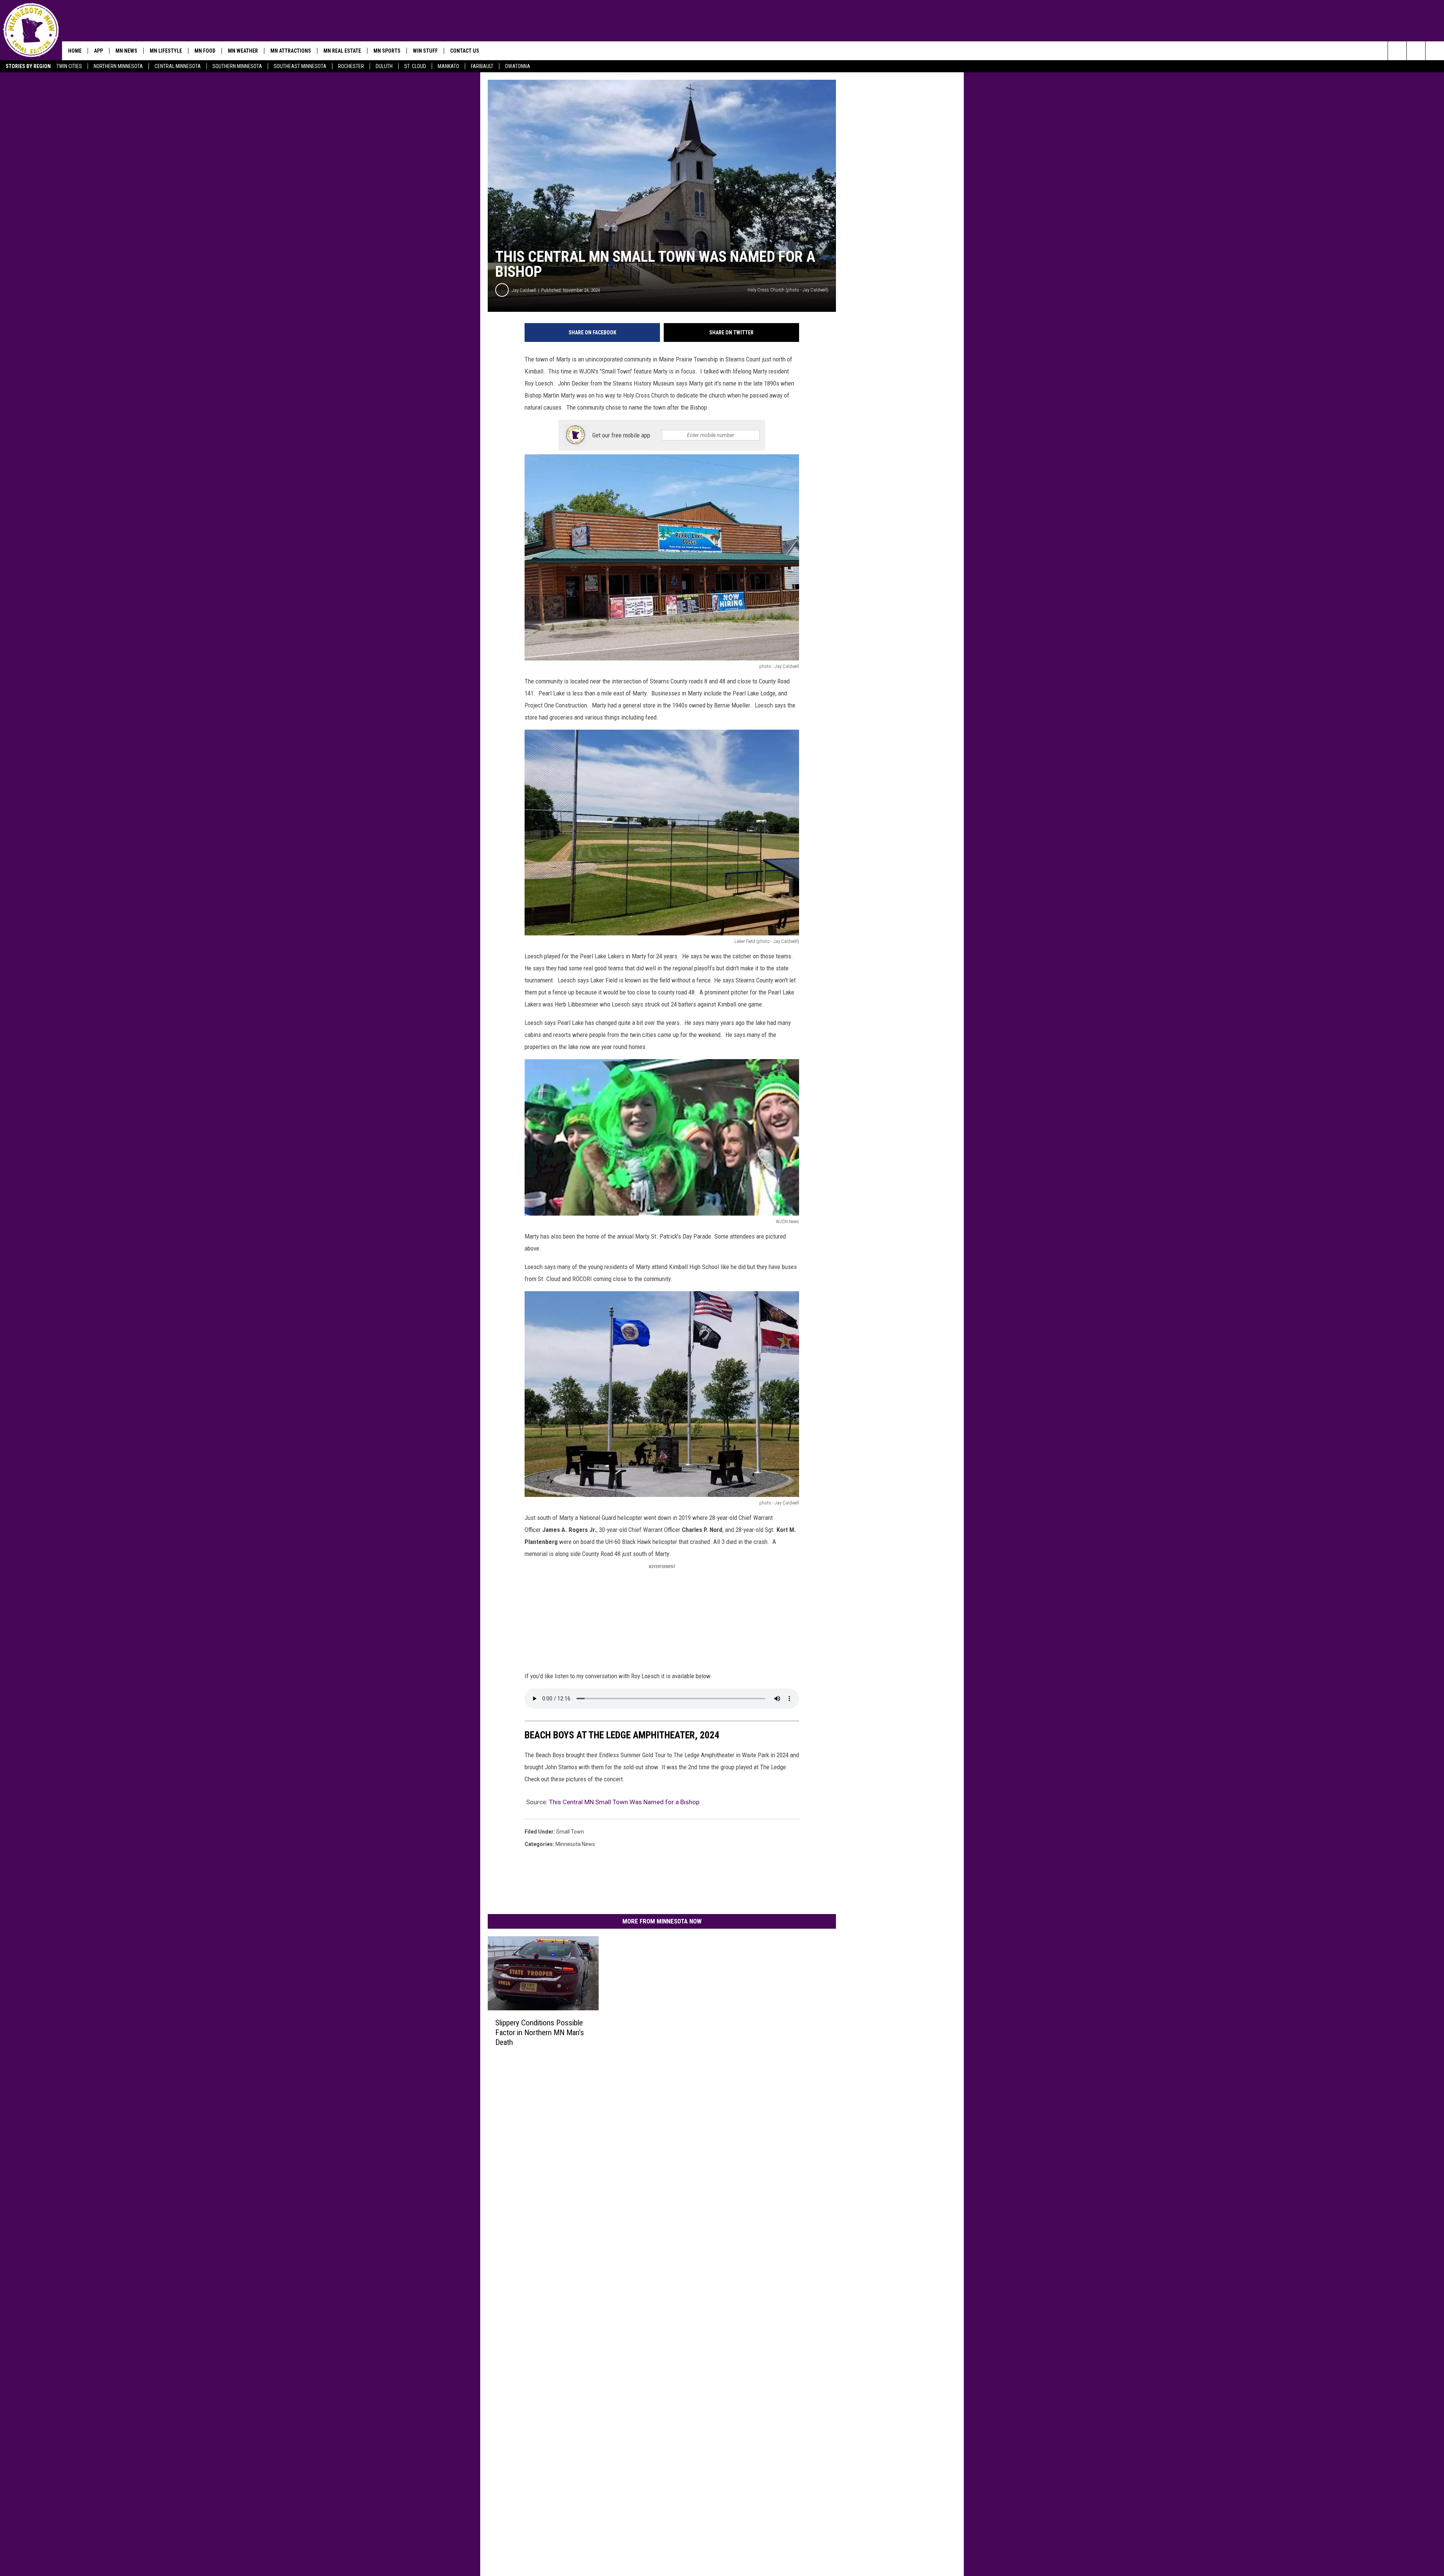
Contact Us (465, 51)
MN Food (205, 51)
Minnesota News (575, 1844)
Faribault (482, 66)
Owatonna (518, 66)
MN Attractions (291, 51)
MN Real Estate (342, 51)
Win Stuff (425, 51)
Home (75, 51)
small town (570, 1832)
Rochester (351, 66)
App (99, 51)
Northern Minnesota (118, 66)
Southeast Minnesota (300, 66)
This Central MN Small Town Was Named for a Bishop (624, 1802)
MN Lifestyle (166, 51)
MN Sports (387, 51)
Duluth (384, 66)
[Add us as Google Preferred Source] (1416, 51)
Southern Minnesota (237, 66)
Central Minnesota (178, 66)
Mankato (448, 66)
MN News (126, 51)
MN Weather (243, 51)
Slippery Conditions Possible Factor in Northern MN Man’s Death (540, 2033)
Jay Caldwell (524, 290)
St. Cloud (415, 66)
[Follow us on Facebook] (1435, 51)
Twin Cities (69, 66)
